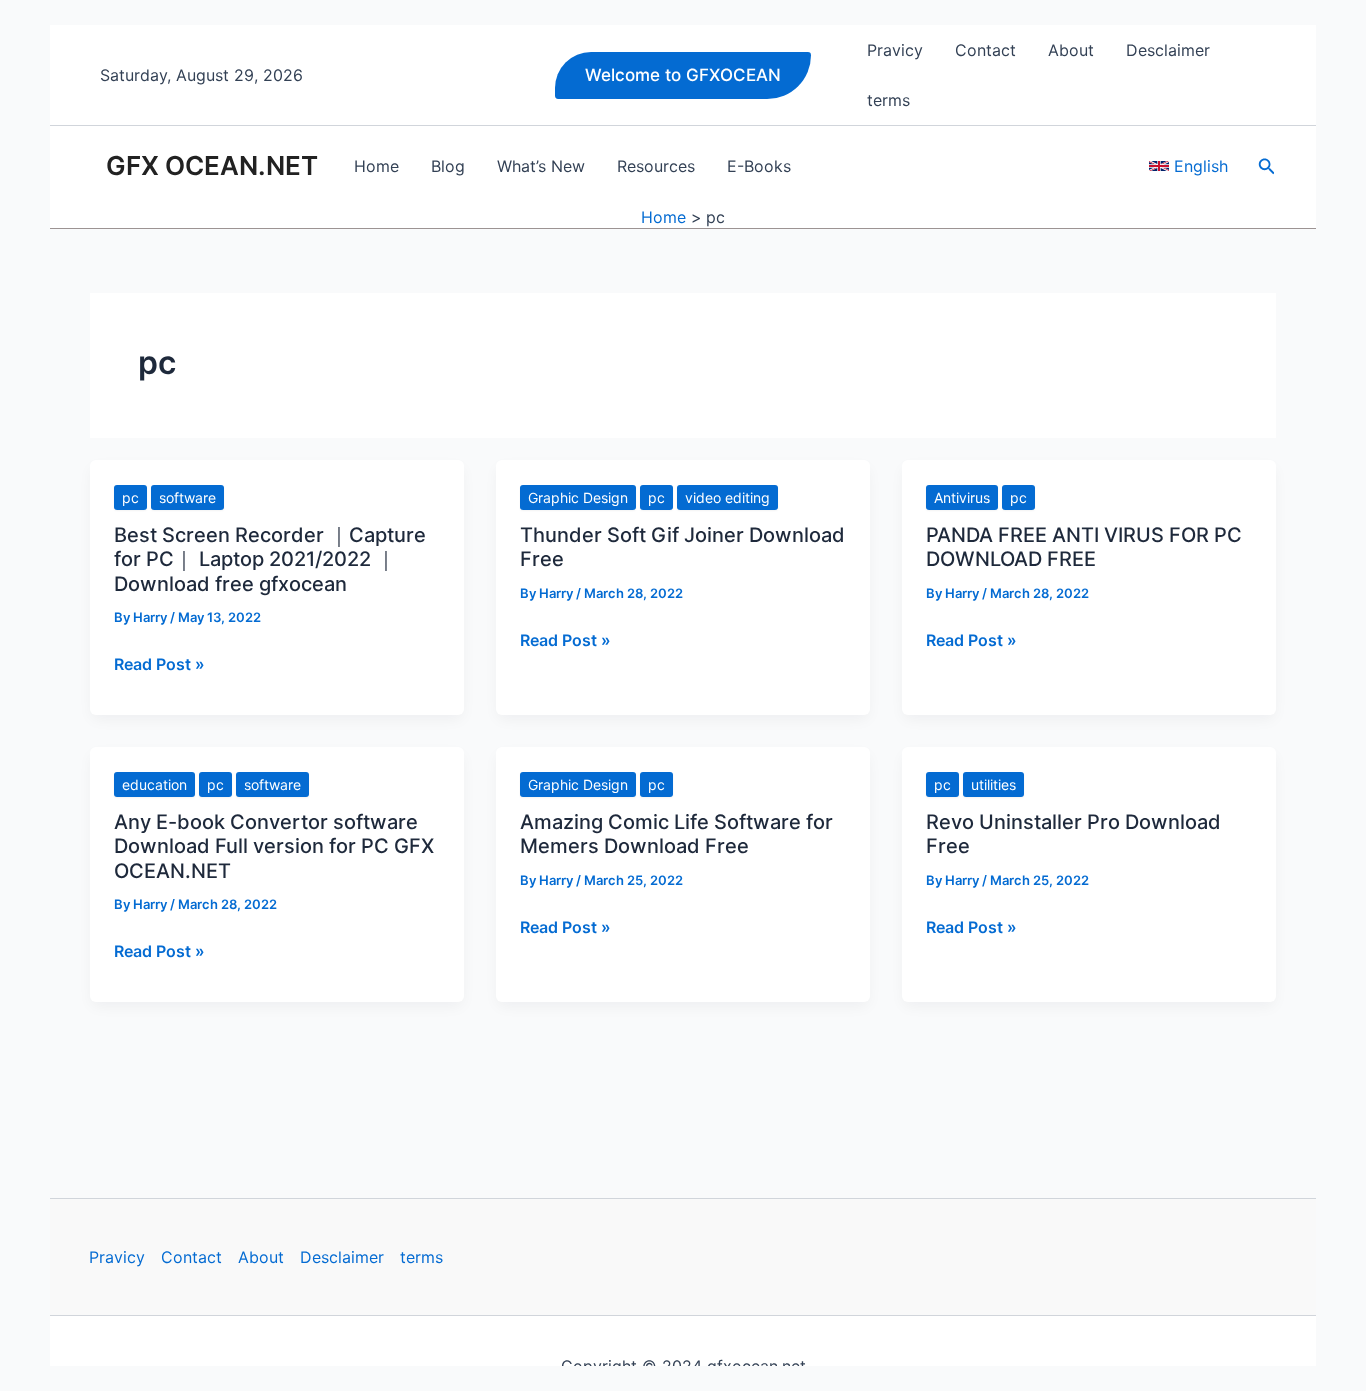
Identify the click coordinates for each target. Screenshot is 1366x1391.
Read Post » (159, 664)
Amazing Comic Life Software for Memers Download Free (676, 834)
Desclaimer (342, 1257)
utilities (993, 784)
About (261, 1257)
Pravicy (117, 1257)
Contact (191, 1257)
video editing (727, 497)
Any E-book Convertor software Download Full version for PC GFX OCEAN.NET (274, 846)
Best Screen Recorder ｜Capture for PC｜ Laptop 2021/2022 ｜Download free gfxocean (270, 559)
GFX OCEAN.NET (212, 165)
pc (130, 497)
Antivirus (962, 497)
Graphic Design (578, 497)
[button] (683, 75)
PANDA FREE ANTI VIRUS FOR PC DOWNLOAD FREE (1084, 547)
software (187, 497)
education (154, 784)
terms (421, 1257)
